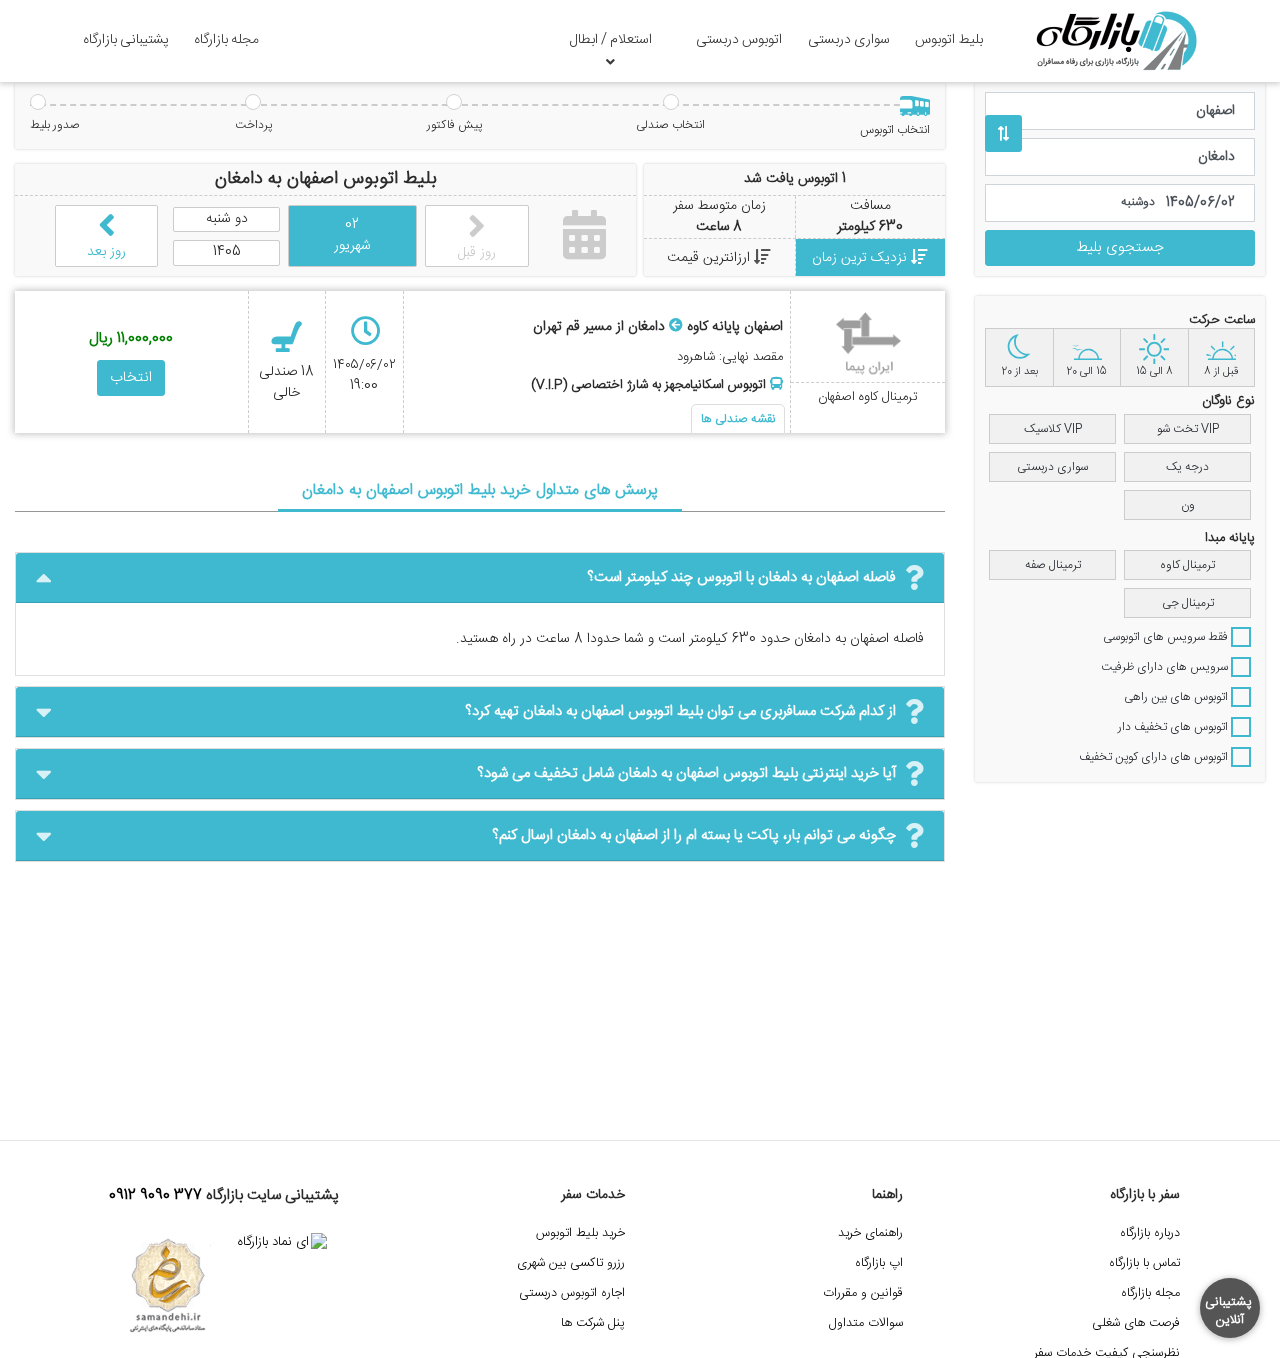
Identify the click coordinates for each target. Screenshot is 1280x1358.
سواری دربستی (849, 40)
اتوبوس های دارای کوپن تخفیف (1155, 757)
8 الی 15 (1154, 372)
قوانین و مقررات (863, 1293)
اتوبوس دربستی (739, 40)
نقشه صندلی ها (738, 419)
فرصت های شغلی (1136, 1323)
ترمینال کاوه (1187, 565)
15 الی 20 (1086, 372)
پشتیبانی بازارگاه (126, 40)
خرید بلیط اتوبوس (580, 1233)
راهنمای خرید (870, 1233)
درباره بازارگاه (1150, 1233)
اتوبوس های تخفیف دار (1174, 727)
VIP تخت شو (1188, 429)
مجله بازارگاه (226, 40)
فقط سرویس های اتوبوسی (1167, 637)
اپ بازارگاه (879, 1263)
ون (1188, 505)
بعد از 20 (1019, 372)
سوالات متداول (866, 1323)
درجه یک (1187, 467)
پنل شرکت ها (593, 1323)
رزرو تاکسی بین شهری (571, 1263)
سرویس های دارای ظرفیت (1166, 667)
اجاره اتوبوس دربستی (572, 1293)
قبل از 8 (1221, 372)
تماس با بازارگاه (1144, 1263)
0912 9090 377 (155, 1196)
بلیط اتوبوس (949, 40)
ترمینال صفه (1053, 565)
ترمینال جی (1188, 603)
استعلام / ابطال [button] (611, 40)
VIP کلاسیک (1053, 429)
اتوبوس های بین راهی (1177, 697)
